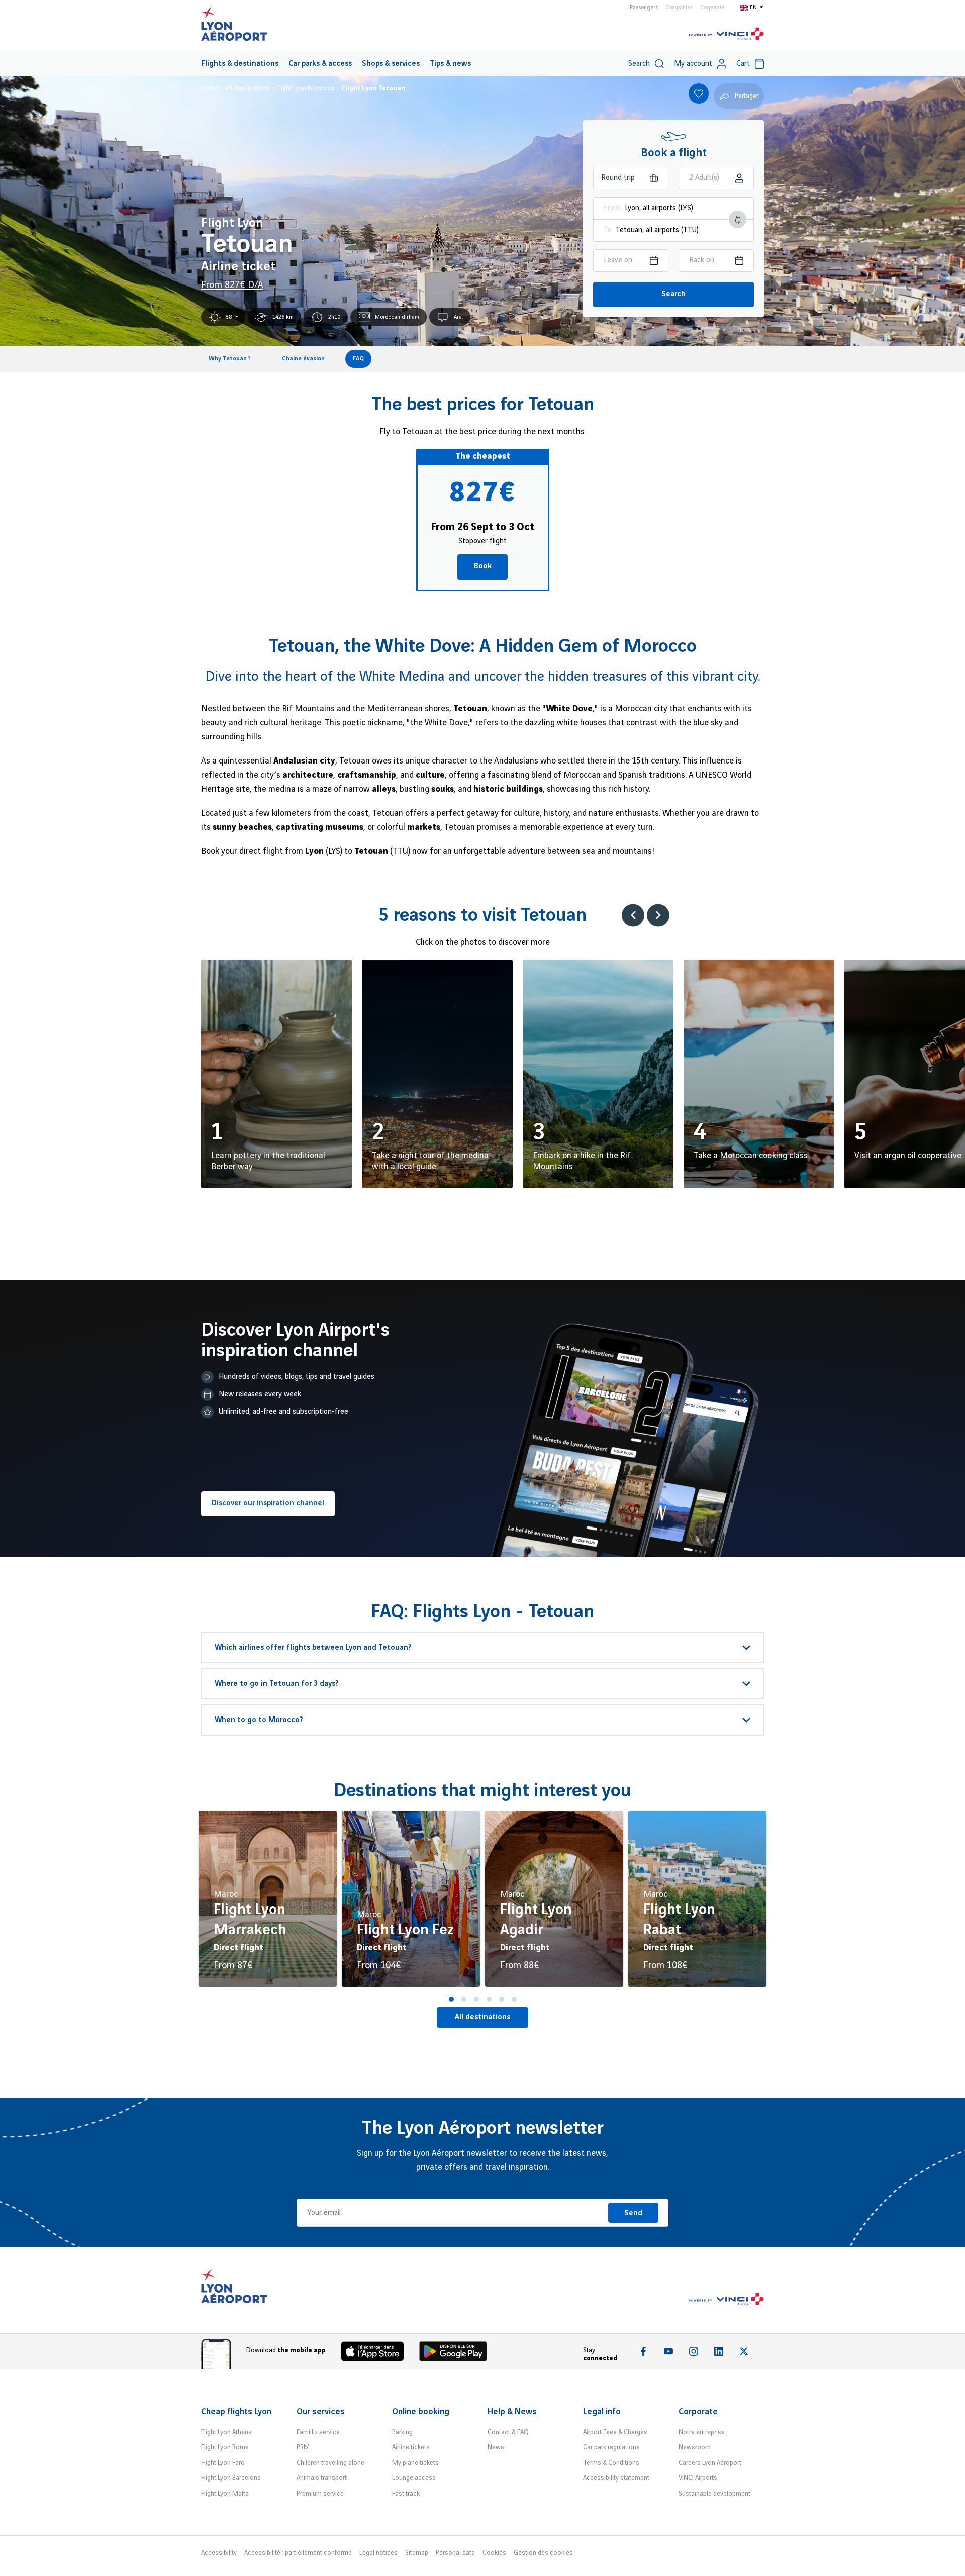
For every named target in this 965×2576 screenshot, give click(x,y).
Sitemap (417, 2553)
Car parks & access (320, 64)
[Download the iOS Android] (457, 2354)
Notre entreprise (702, 2432)
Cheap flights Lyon (236, 2412)
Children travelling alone (330, 2463)
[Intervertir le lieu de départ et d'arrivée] (738, 219)
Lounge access (414, 2478)
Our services (321, 2412)
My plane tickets (415, 2463)
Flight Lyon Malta (225, 2494)
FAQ (358, 359)
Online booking (421, 2412)
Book (483, 566)
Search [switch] (639, 64)
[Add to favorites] (699, 93)
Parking (402, 2432)
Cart (743, 64)
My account (693, 64)
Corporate (712, 8)
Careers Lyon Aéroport (710, 2463)
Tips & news (450, 64)
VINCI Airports (698, 2478)
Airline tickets (411, 2447)
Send (633, 2213)
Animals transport (322, 2478)
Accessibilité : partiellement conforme (298, 2553)
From (612, 208)
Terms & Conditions (611, 2463)
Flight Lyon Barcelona (231, 2478)
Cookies (494, 2553)
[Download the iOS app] (376, 2354)
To (608, 230)
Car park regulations (611, 2447)
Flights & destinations (240, 64)
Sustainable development (714, 2494)
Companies (679, 8)
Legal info (602, 2412)
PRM (303, 2447)
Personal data (455, 2553)
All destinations (482, 2017)
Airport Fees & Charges (615, 2432)
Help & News (512, 2412)
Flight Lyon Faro (223, 2463)
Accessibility (219, 2553)
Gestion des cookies (543, 2553)
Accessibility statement (616, 2478)
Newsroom (695, 2447)
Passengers (644, 8)
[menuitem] (240, 63)
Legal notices (378, 2553)
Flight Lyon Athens (226, 2432)
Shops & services (391, 64)
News (496, 2447)
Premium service (320, 2494)
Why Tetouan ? (230, 359)
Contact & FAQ (508, 2432)
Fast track (406, 2494)
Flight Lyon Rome (225, 2447)
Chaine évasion (303, 359)
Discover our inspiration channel (268, 1503)
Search (673, 294)
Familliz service (318, 2432)
